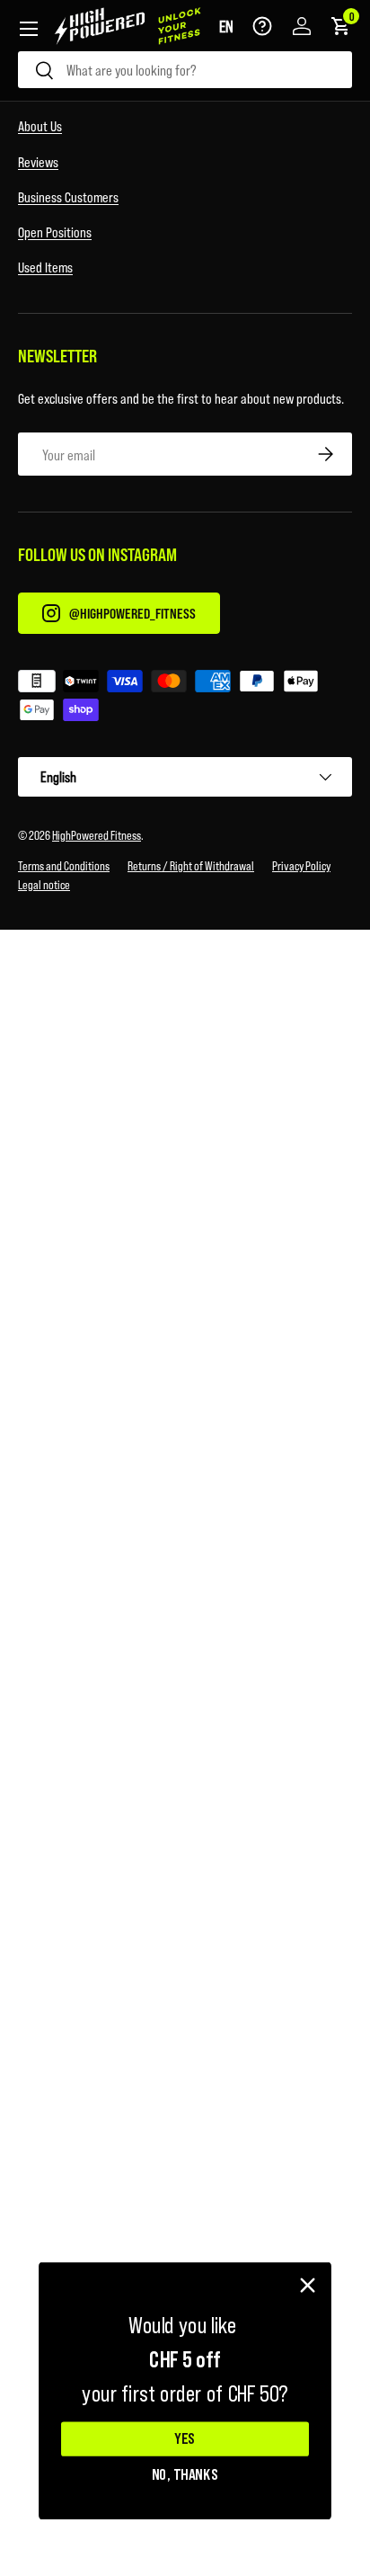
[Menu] (29, 29)
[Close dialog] (308, 2286)
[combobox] (185, 70)
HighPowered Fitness (97, 835)
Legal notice (44, 884)
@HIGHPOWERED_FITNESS (132, 613)
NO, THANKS (185, 2473)
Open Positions (55, 232)
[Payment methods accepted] (185, 699)
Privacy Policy (301, 865)
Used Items (45, 267)
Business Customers (68, 196)
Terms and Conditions (64, 865)
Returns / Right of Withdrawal (191, 865)
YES (185, 2439)
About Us (40, 125)
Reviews (38, 161)
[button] (226, 26)
